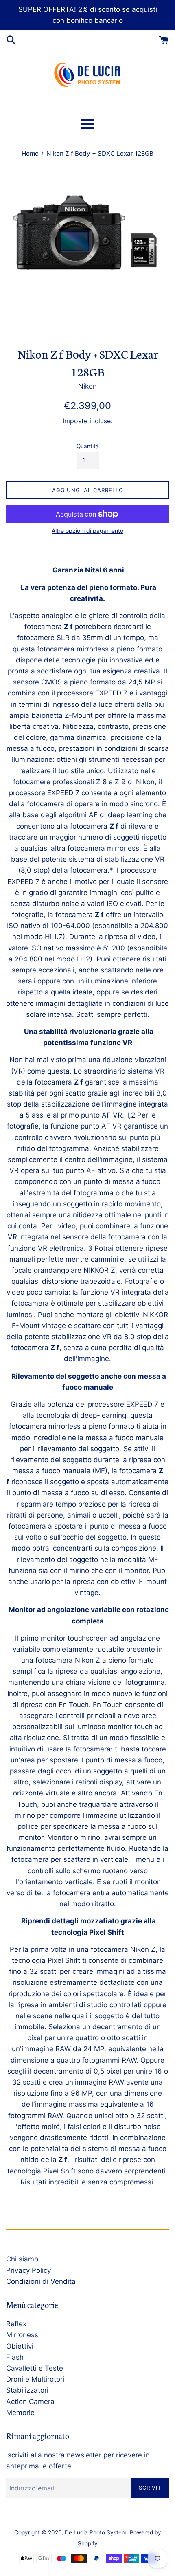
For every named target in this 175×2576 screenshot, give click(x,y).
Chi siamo (22, 2259)
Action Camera (30, 2402)
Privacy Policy (28, 2270)
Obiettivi (20, 2346)
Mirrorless (22, 2335)
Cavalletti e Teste (35, 2368)
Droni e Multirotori (35, 2379)
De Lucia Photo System (96, 2532)
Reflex (16, 2324)
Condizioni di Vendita (41, 2281)
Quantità (88, 446)
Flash (15, 2357)
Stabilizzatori (27, 2390)
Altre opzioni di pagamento (87, 531)
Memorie (20, 2413)
